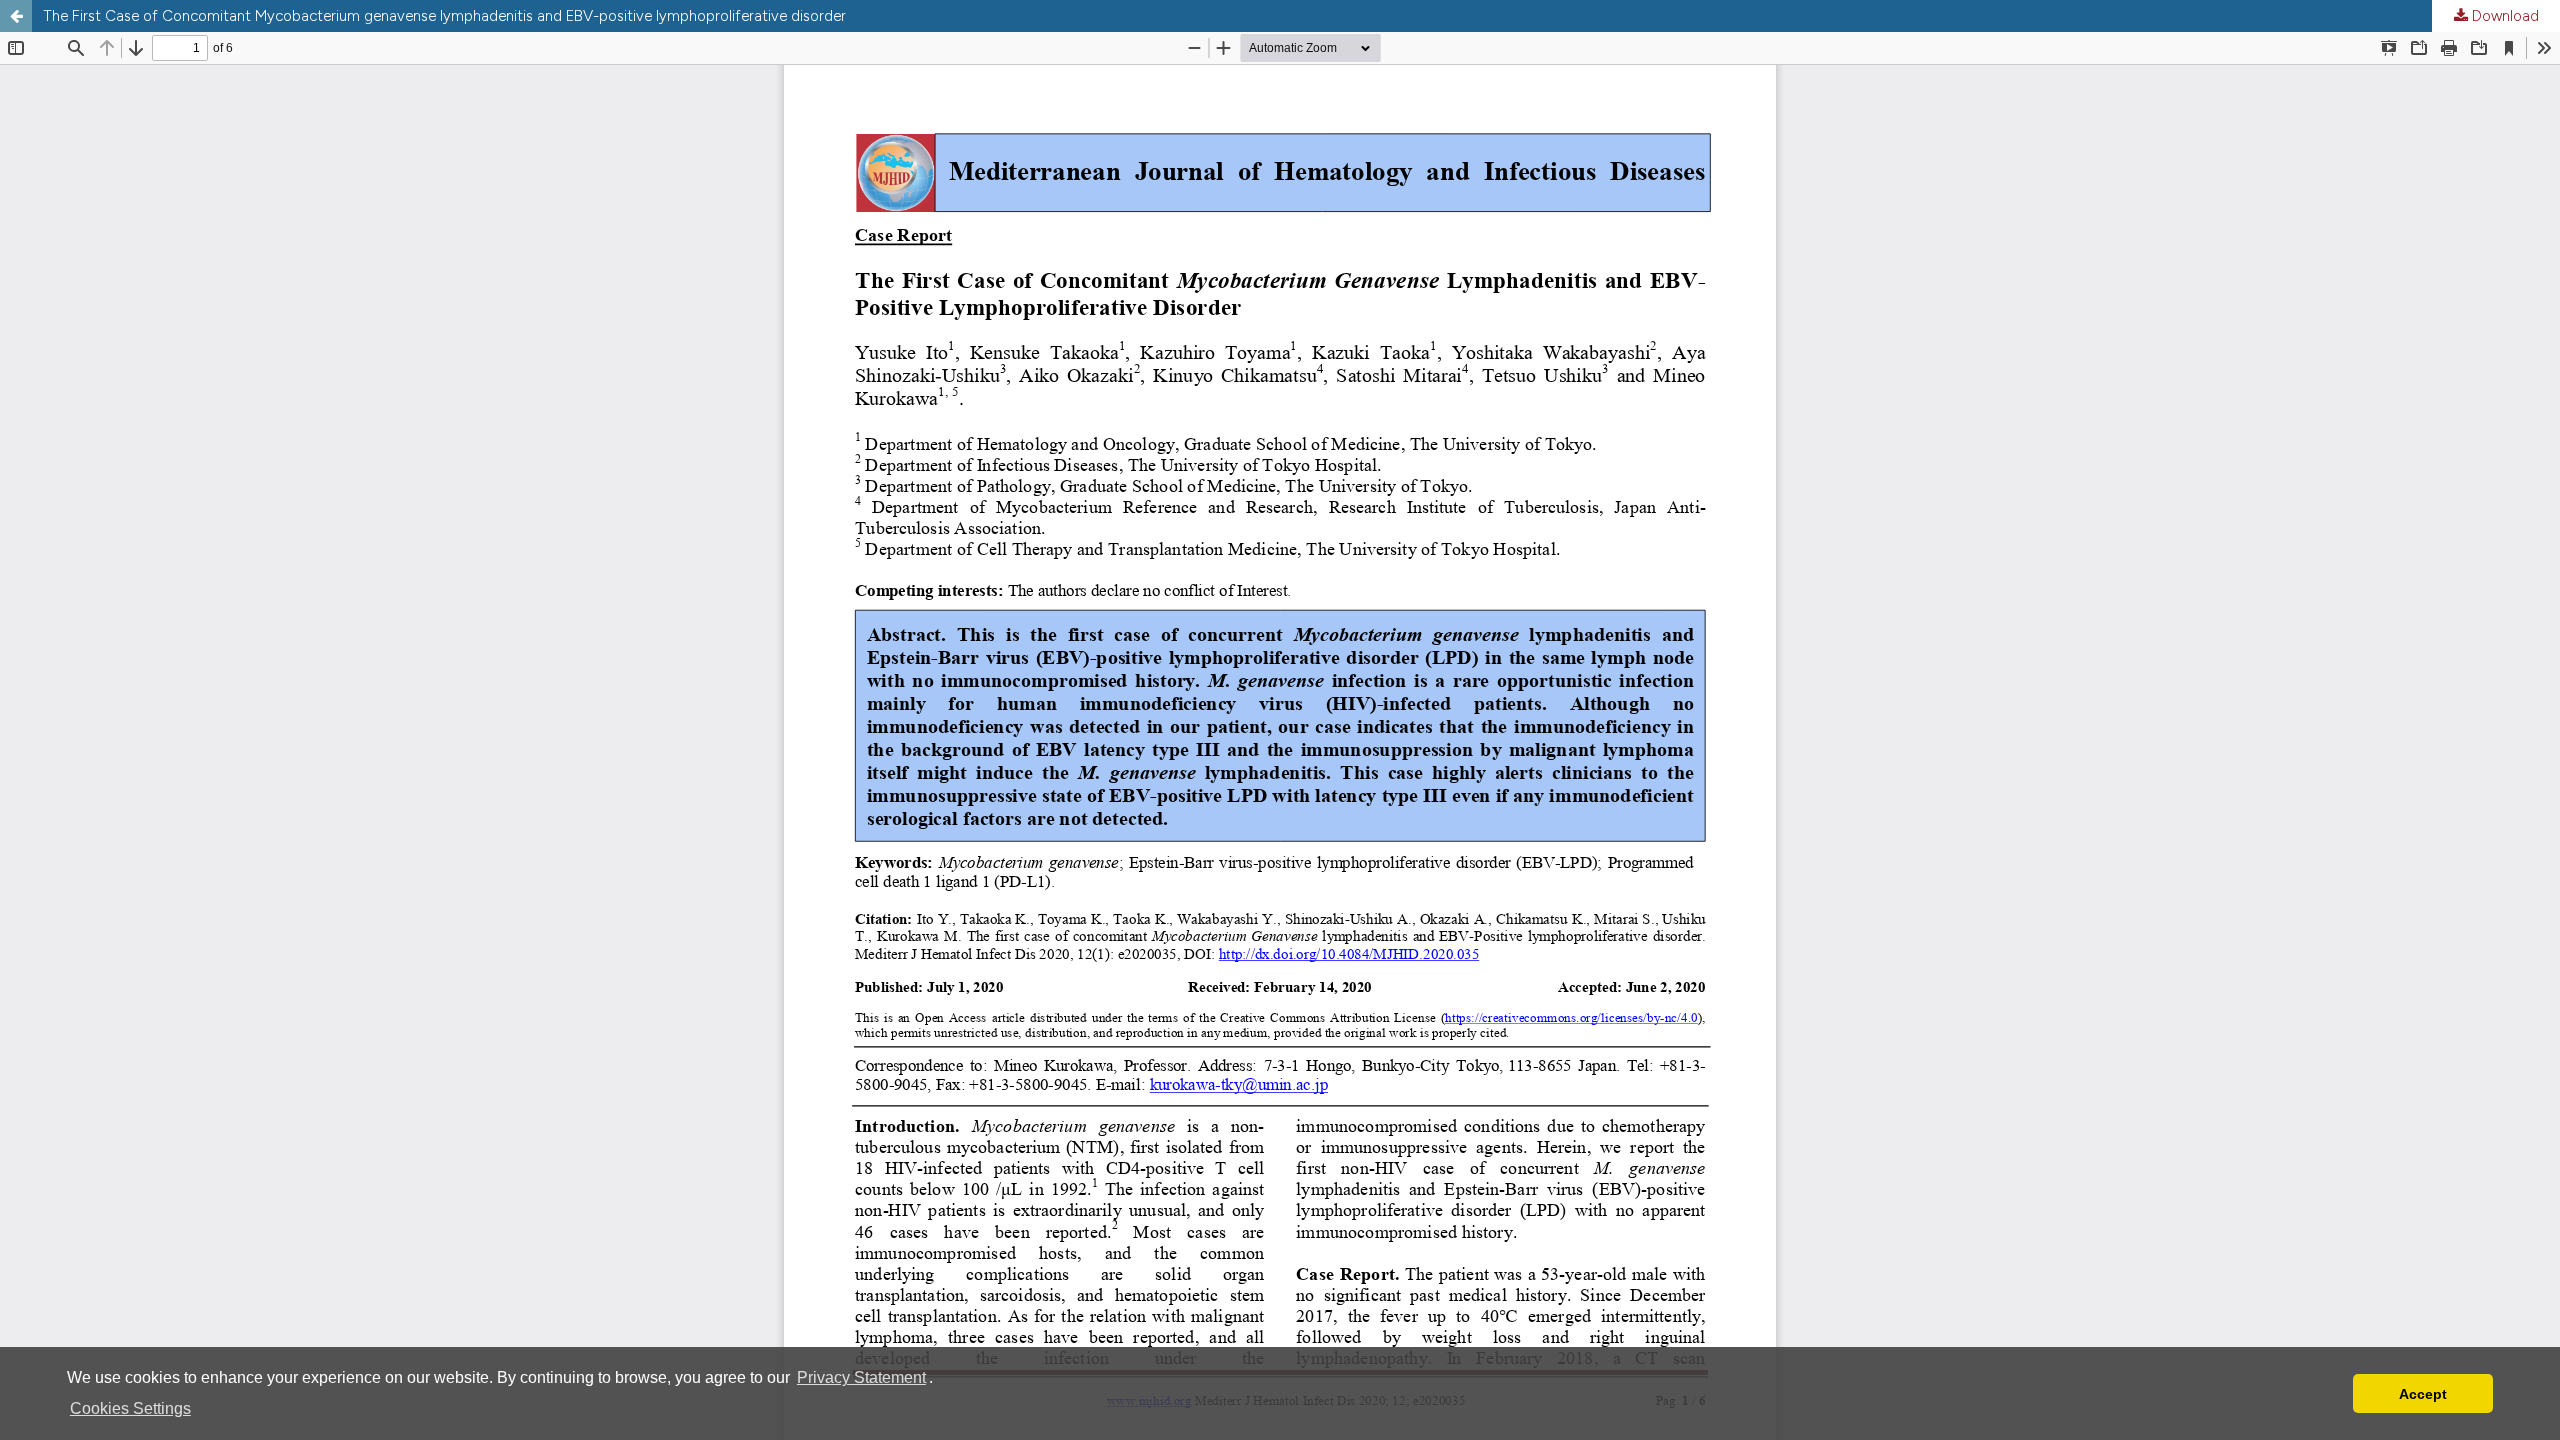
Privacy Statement (861, 1377)
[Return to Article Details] (16, 16)
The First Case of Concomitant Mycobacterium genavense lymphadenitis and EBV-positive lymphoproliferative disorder (444, 16)
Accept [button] (2423, 1394)
